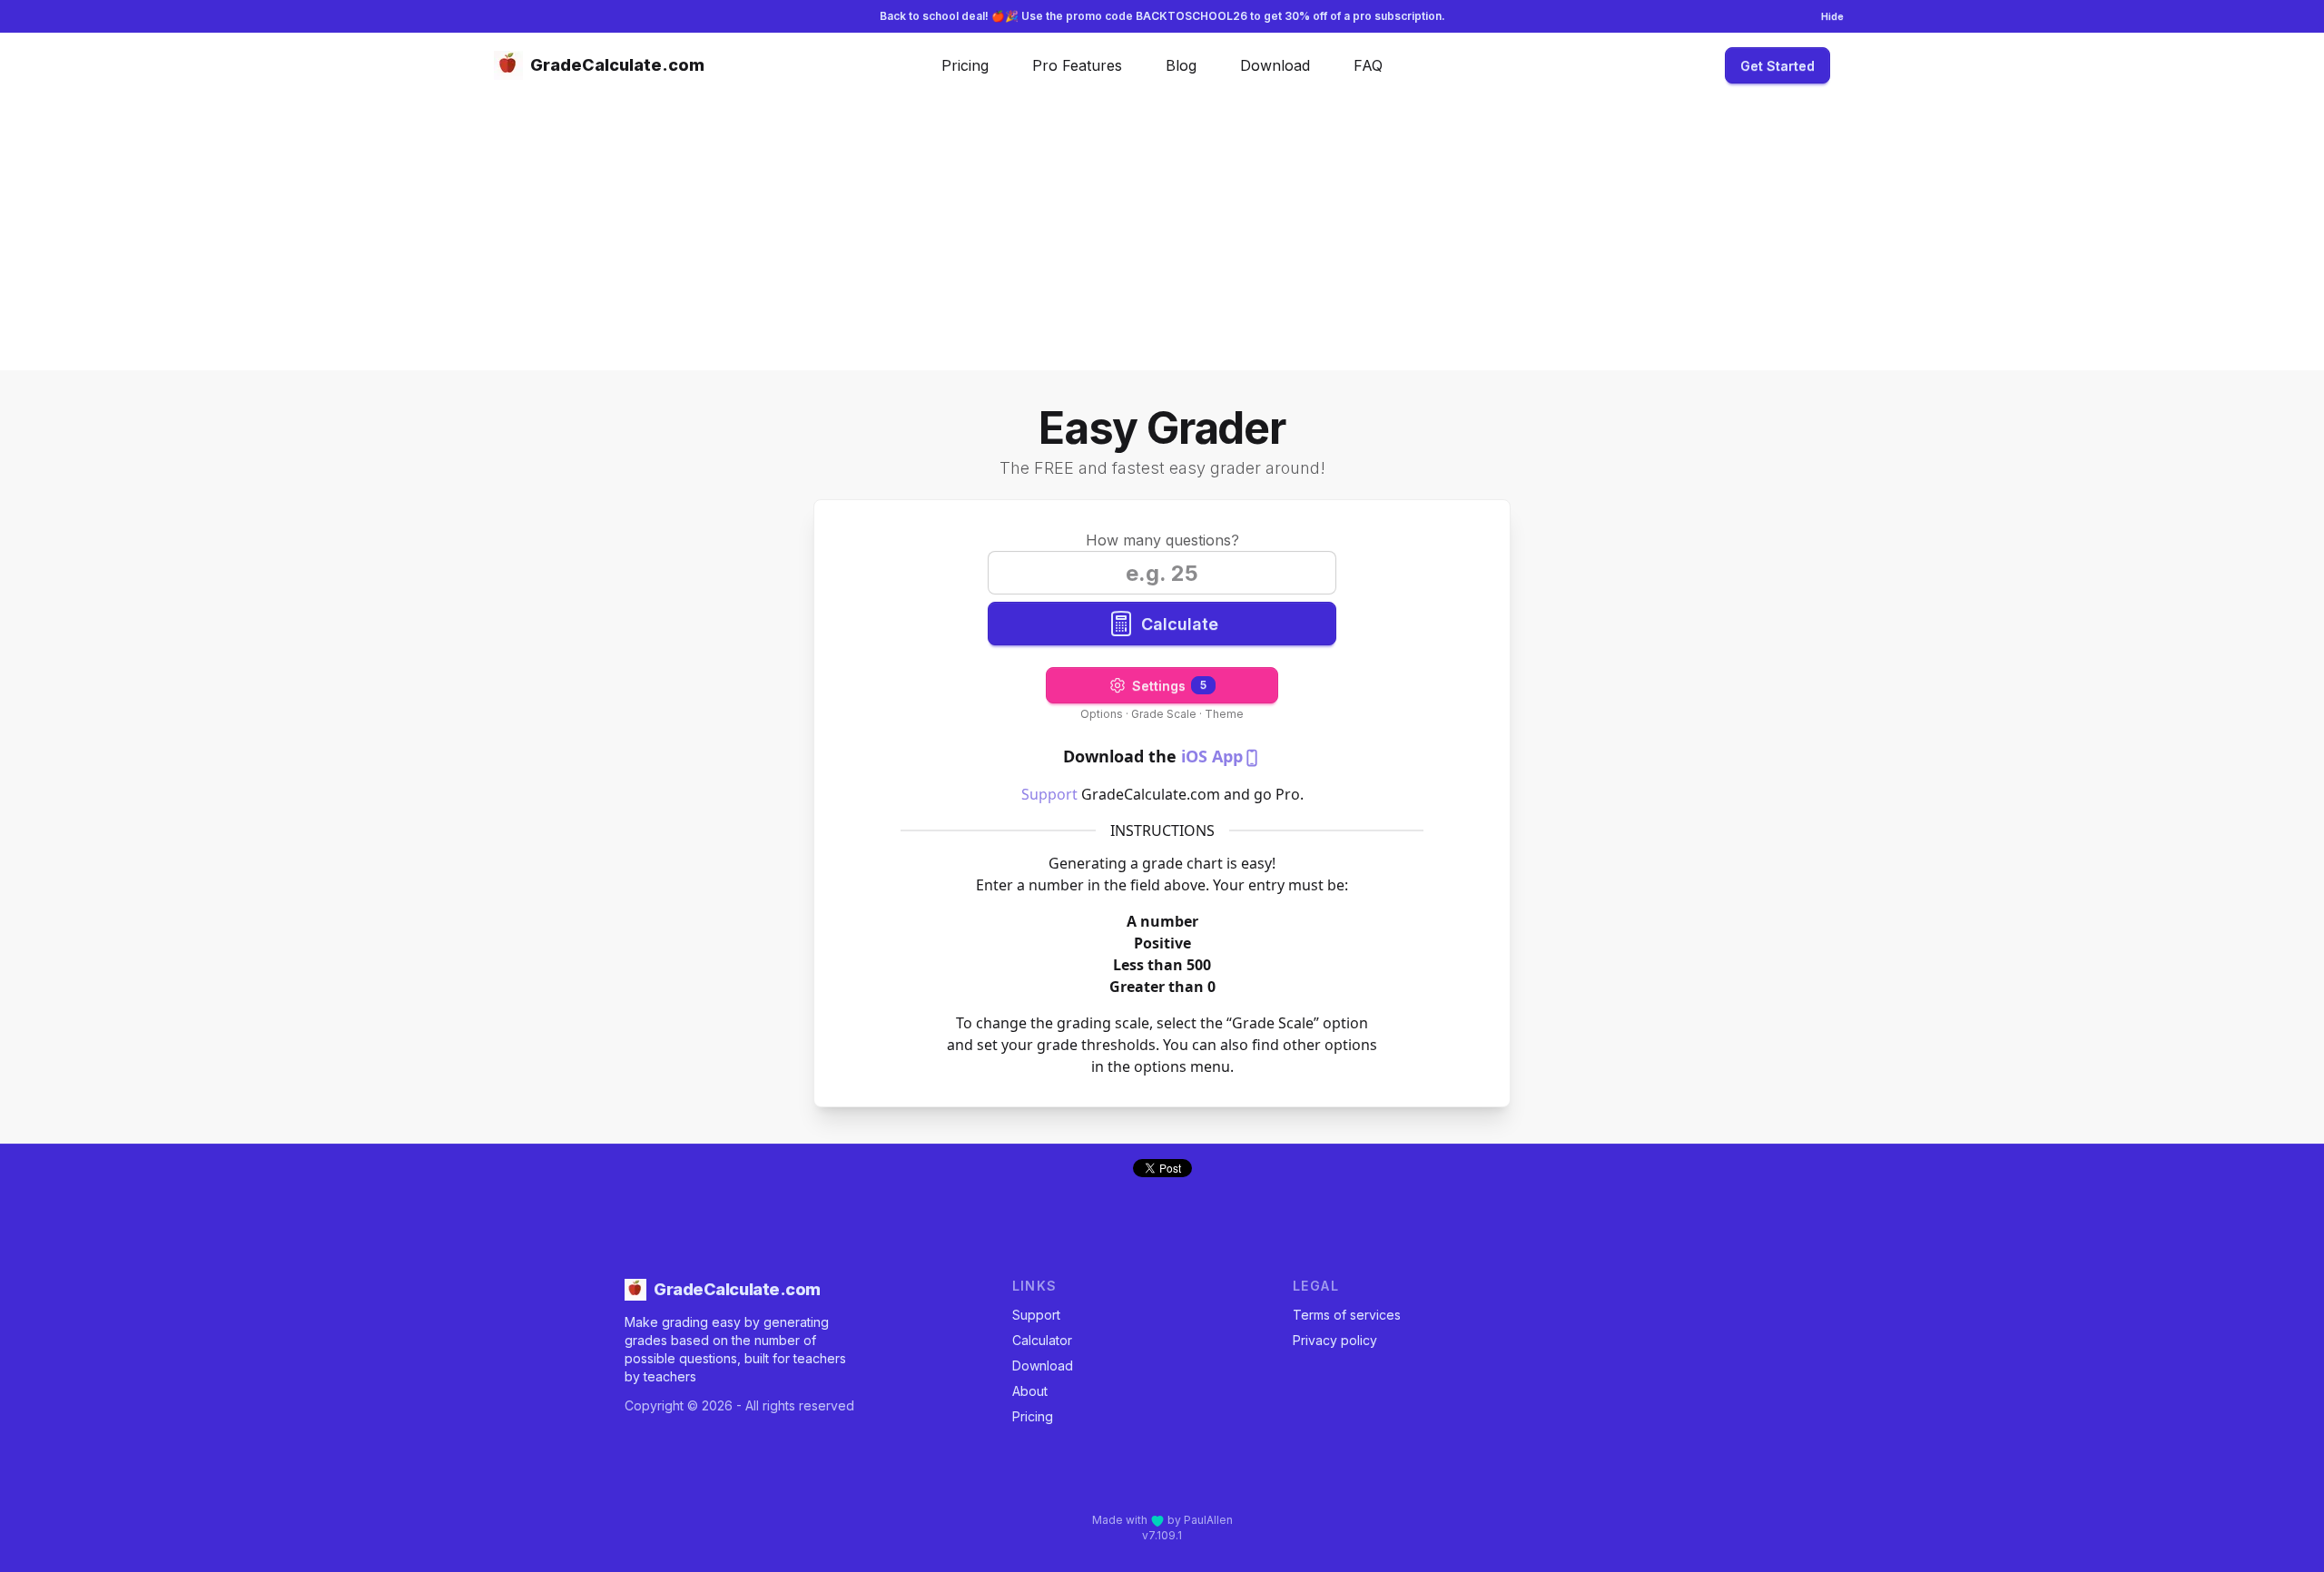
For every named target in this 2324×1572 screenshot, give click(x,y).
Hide (1832, 16)
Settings (1169, 686)
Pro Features (1077, 65)
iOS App (1212, 756)
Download (1275, 65)
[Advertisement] (1162, 234)
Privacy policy (1335, 1340)
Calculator (1042, 1340)
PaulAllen (1208, 1520)
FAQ (1368, 65)
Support (1049, 794)
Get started (1777, 66)
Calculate (1180, 624)
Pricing (965, 65)
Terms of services (1347, 1315)
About (1030, 1391)
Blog (1181, 65)
